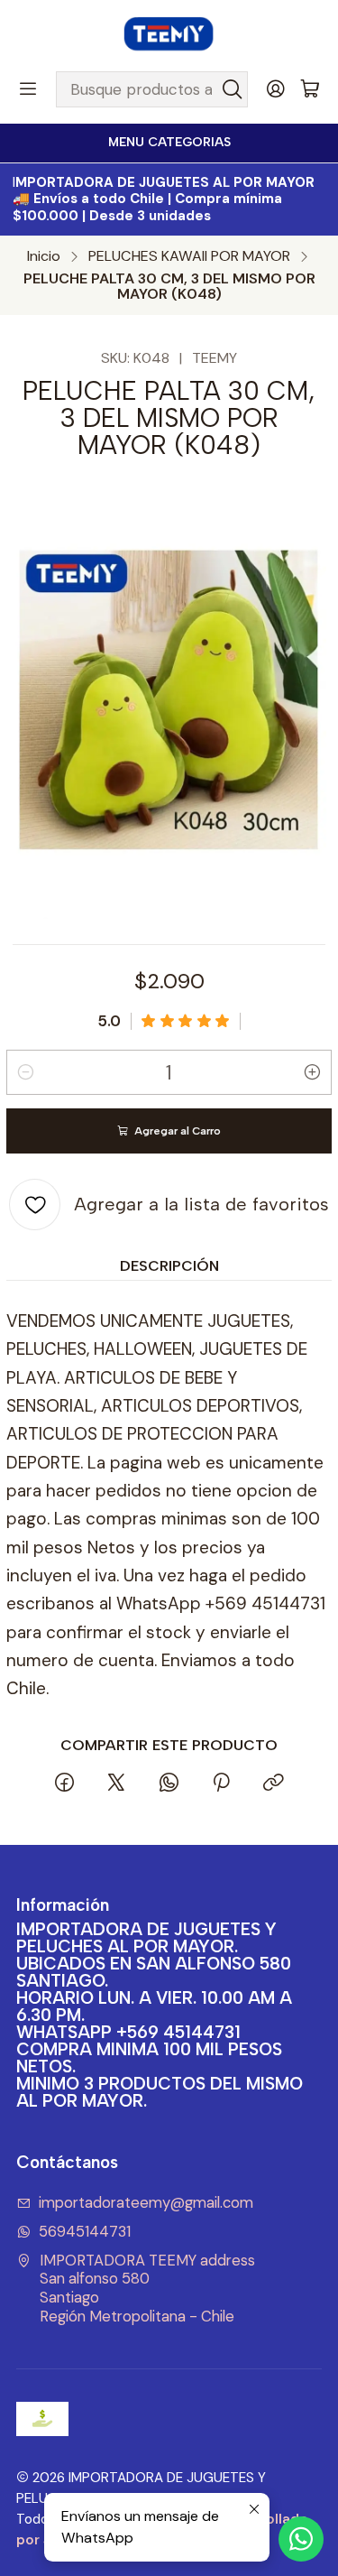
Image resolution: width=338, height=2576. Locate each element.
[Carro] (310, 90)
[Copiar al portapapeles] (273, 1784)
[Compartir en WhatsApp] (168, 1784)
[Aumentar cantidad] (313, 1072)
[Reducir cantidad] (25, 1072)
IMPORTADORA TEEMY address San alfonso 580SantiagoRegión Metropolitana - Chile (147, 2289)
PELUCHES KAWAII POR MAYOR (189, 256)
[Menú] (28, 89)
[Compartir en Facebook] (64, 1784)
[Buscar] (233, 89)
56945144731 (85, 2232)
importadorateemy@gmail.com (146, 2203)
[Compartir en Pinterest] (220, 1784)
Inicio (44, 256)
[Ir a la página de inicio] (169, 34)
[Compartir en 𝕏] (116, 1784)
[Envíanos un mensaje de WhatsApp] (301, 2539)
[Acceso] (276, 89)
